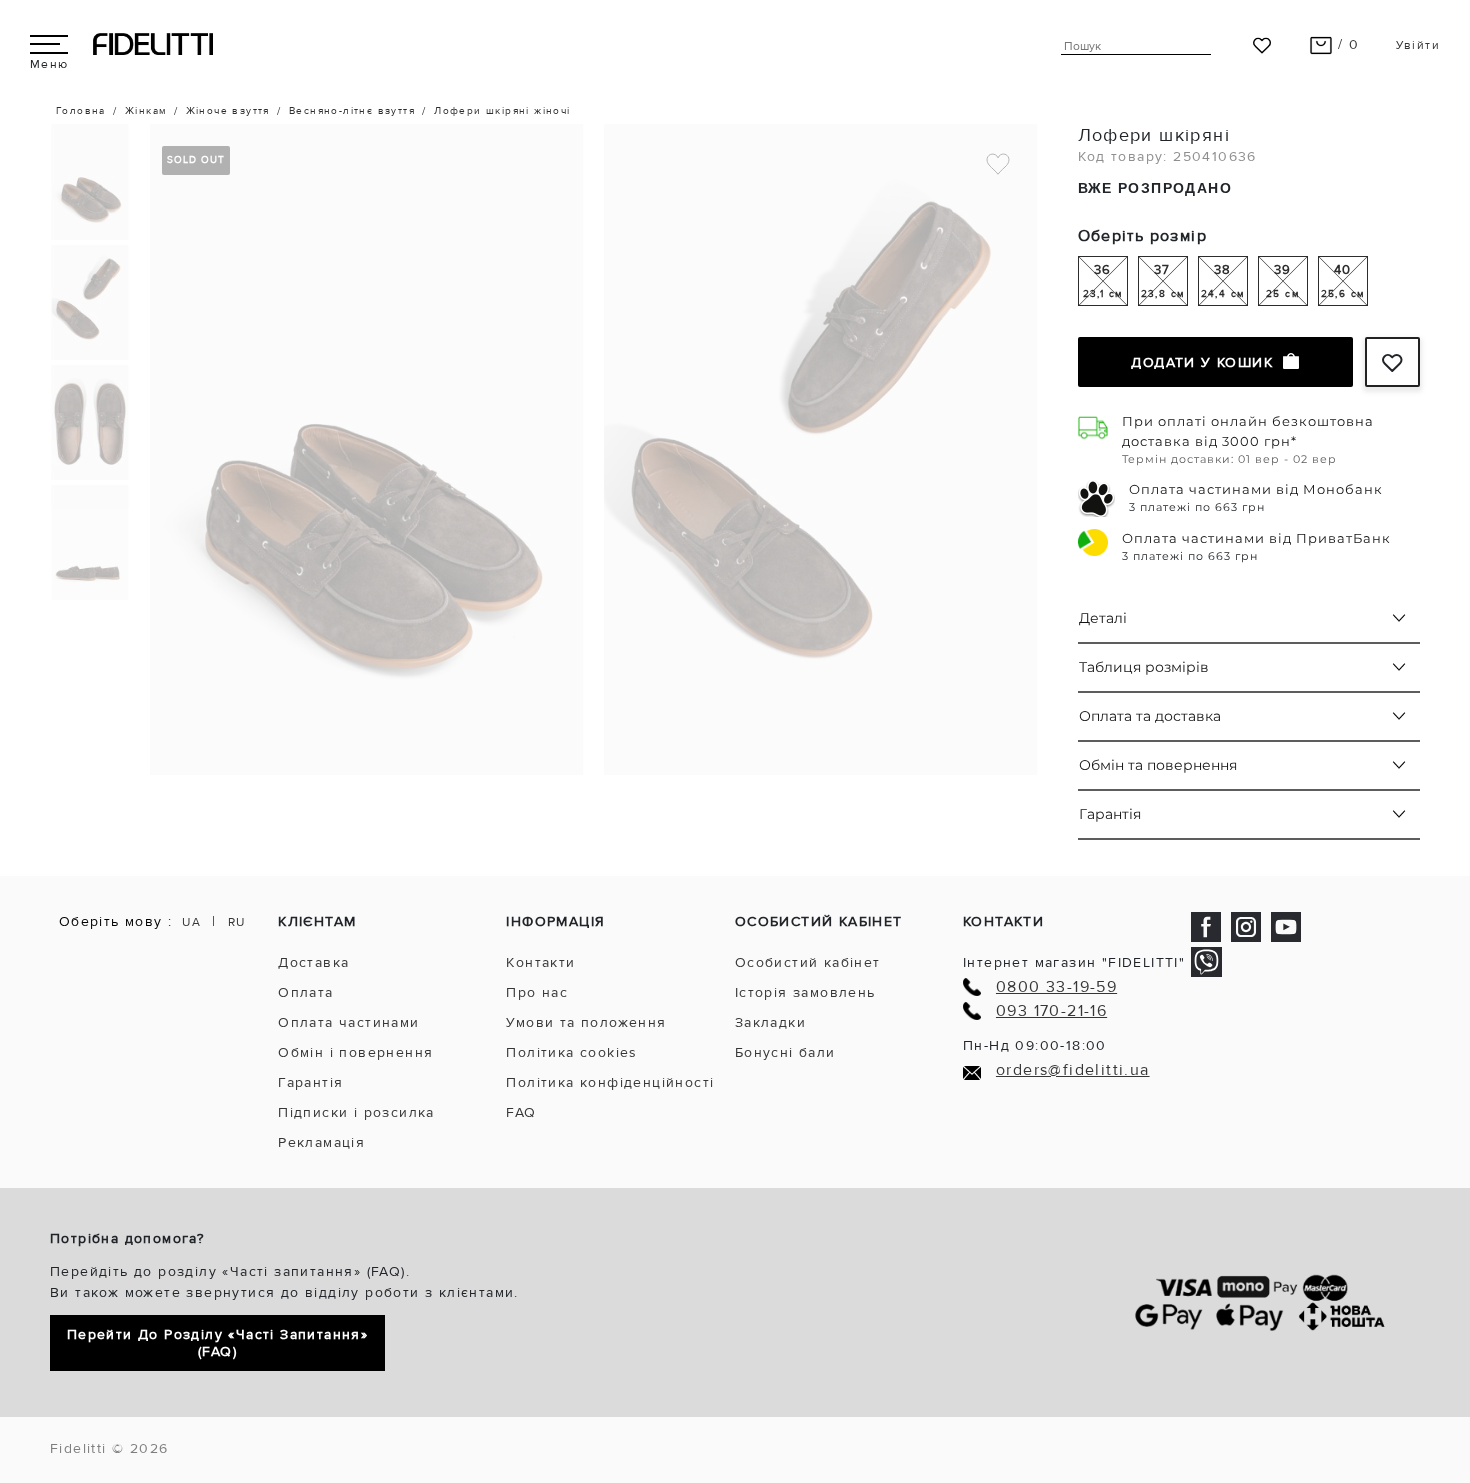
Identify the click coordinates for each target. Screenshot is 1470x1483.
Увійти (1418, 45)
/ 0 (1346, 44)
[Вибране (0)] (1262, 44)
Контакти (540, 962)
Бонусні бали (785, 1052)
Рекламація (321, 1142)
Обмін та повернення (1158, 765)
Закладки (770, 1022)
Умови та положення (586, 1022)
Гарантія (1110, 814)
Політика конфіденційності (610, 1082)
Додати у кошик (1202, 362)
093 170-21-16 (1051, 1011)
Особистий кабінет (808, 962)
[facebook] (1206, 925)
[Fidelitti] (153, 43)
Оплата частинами (348, 1022)
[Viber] (1206, 961)
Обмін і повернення (355, 1052)
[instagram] (1246, 925)
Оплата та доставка (1150, 716)
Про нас (537, 992)
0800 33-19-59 (1056, 987)
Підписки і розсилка (356, 1112)
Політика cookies (571, 1052)
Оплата (305, 992)
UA (191, 922)
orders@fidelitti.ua (1073, 1070)
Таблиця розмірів (1144, 667)
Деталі (1103, 618)
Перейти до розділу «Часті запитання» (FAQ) (217, 1343)
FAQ (521, 1112)
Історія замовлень (805, 992)
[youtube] (1286, 925)
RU (237, 922)
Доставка (313, 962)
